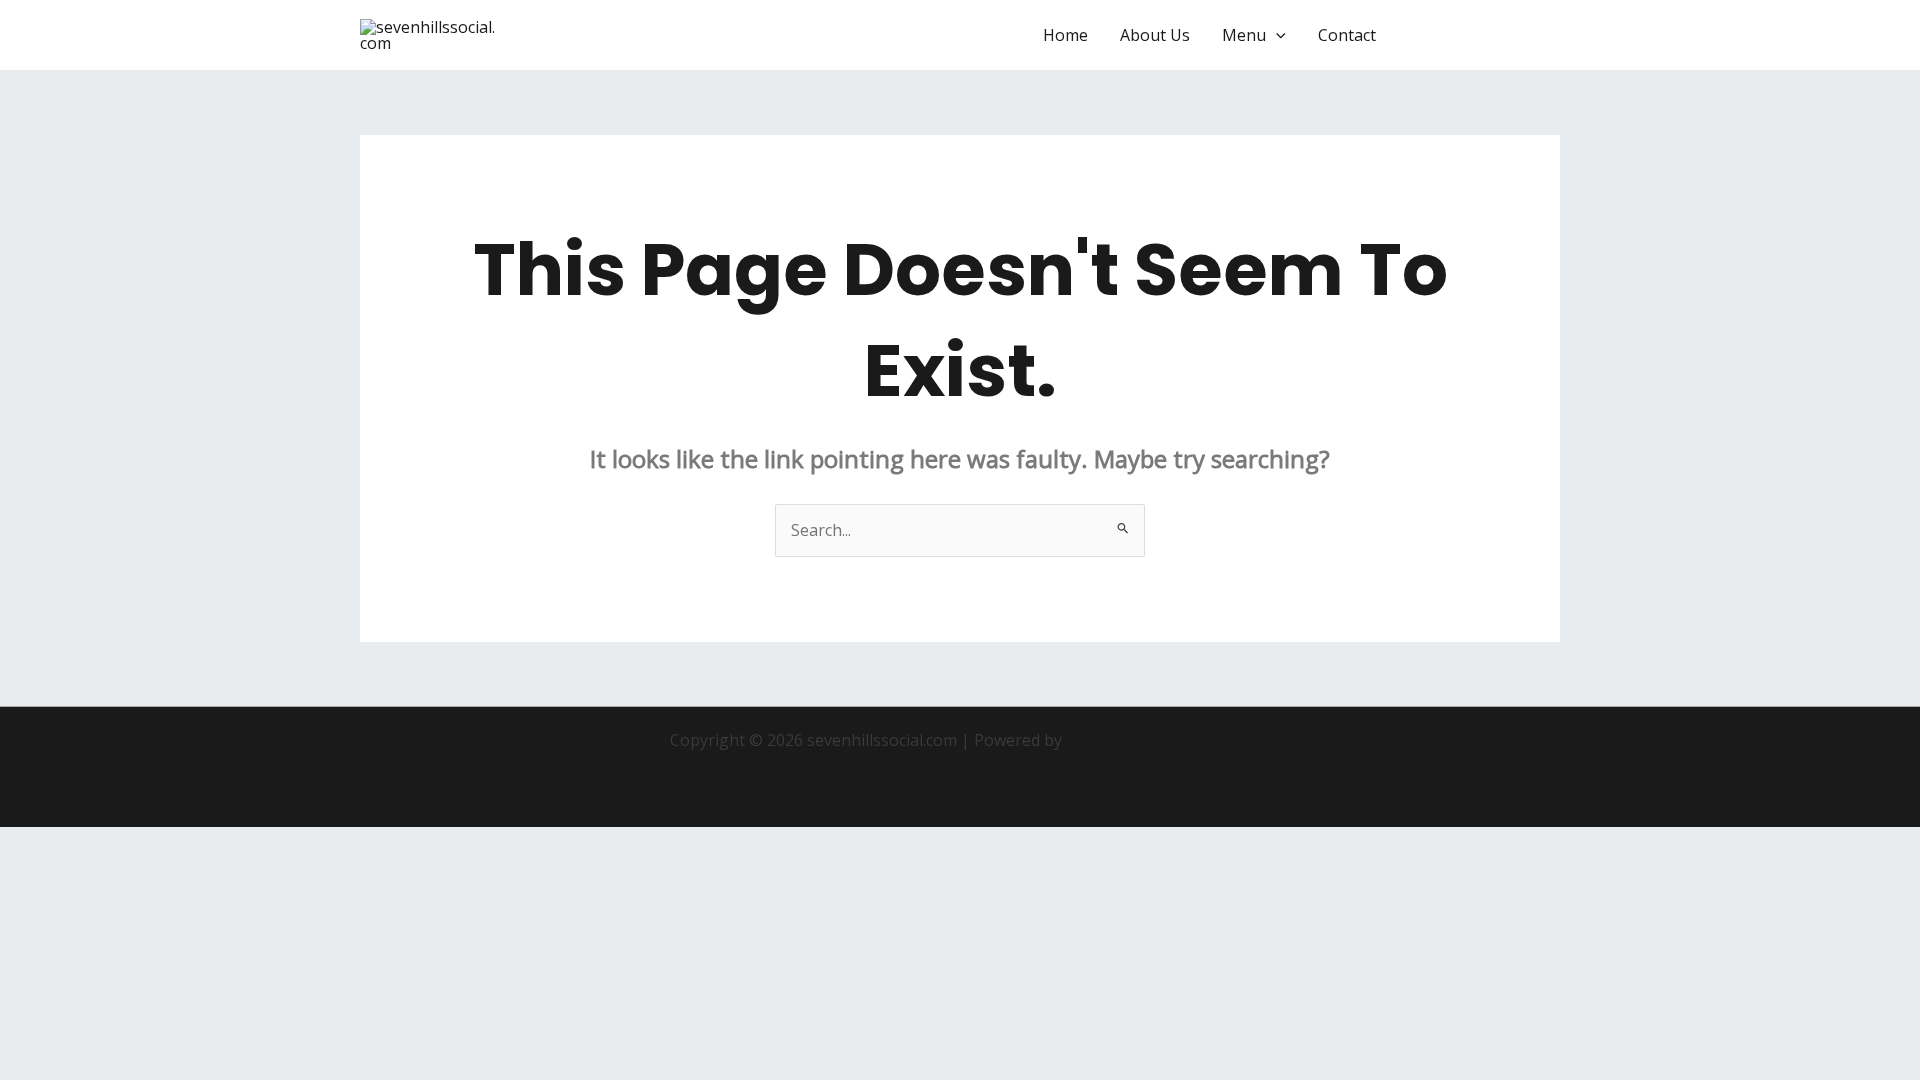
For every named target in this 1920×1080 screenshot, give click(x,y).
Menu (1244, 35)
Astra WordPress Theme (1158, 740)
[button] (1276, 35)
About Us (1155, 35)
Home (1065, 35)
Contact (1347, 35)
